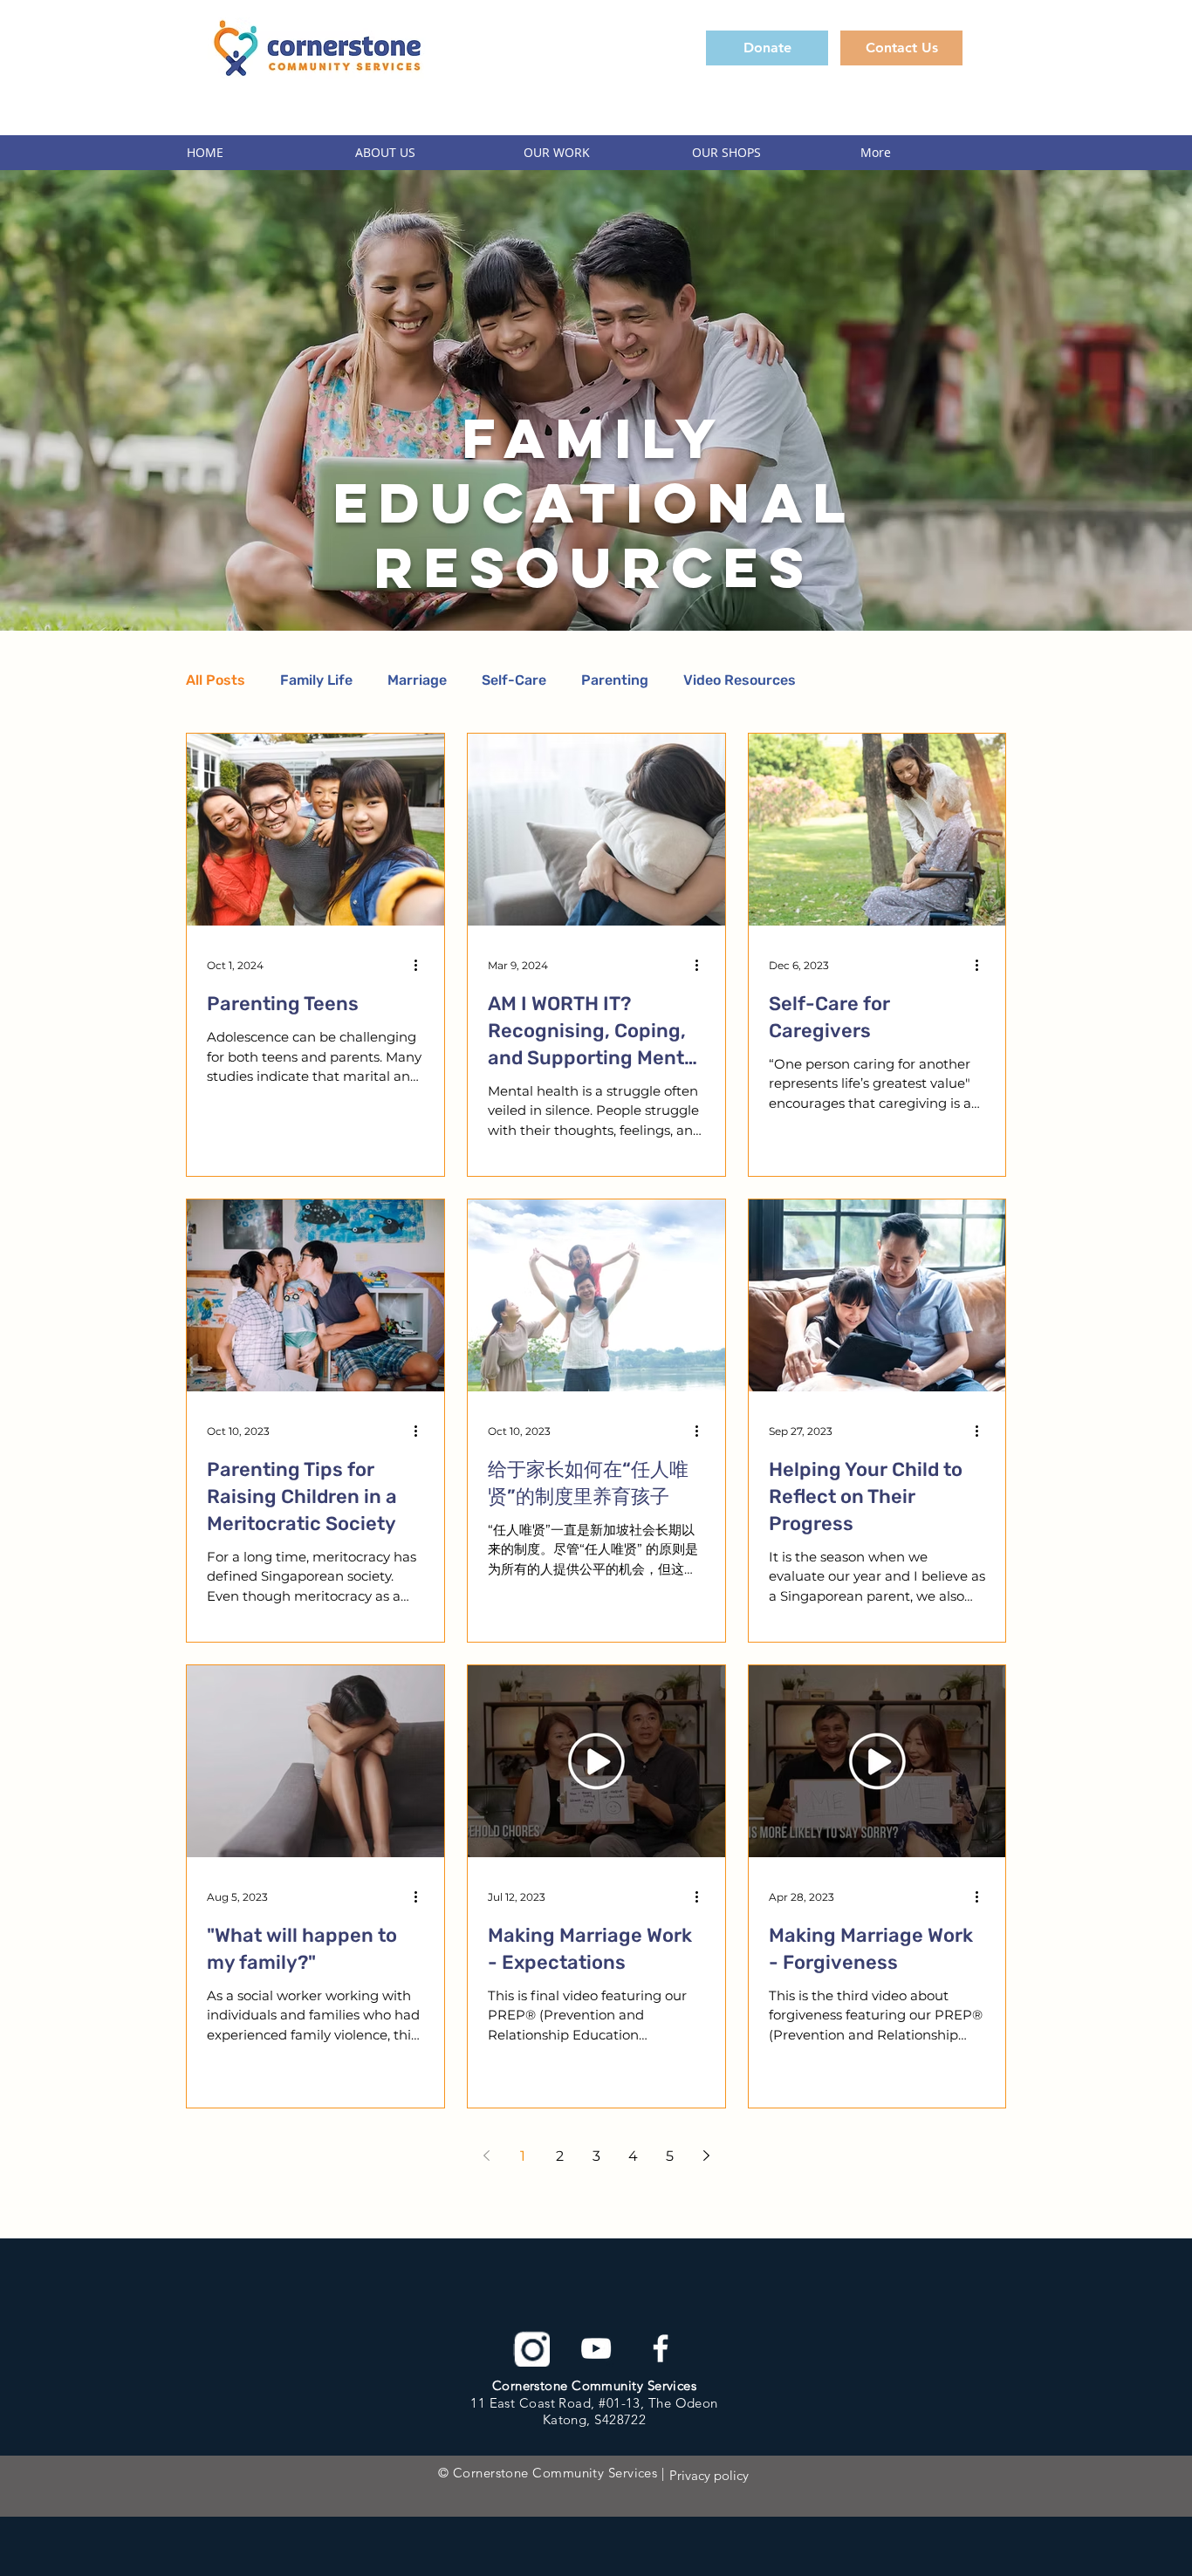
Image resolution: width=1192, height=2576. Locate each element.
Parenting (615, 680)
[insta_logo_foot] (531, 2348)
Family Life (316, 680)
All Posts (216, 680)
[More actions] (421, 965)
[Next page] (706, 2156)
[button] (426, 153)
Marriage (417, 680)
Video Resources (740, 680)
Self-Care (514, 680)
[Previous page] (486, 2156)
